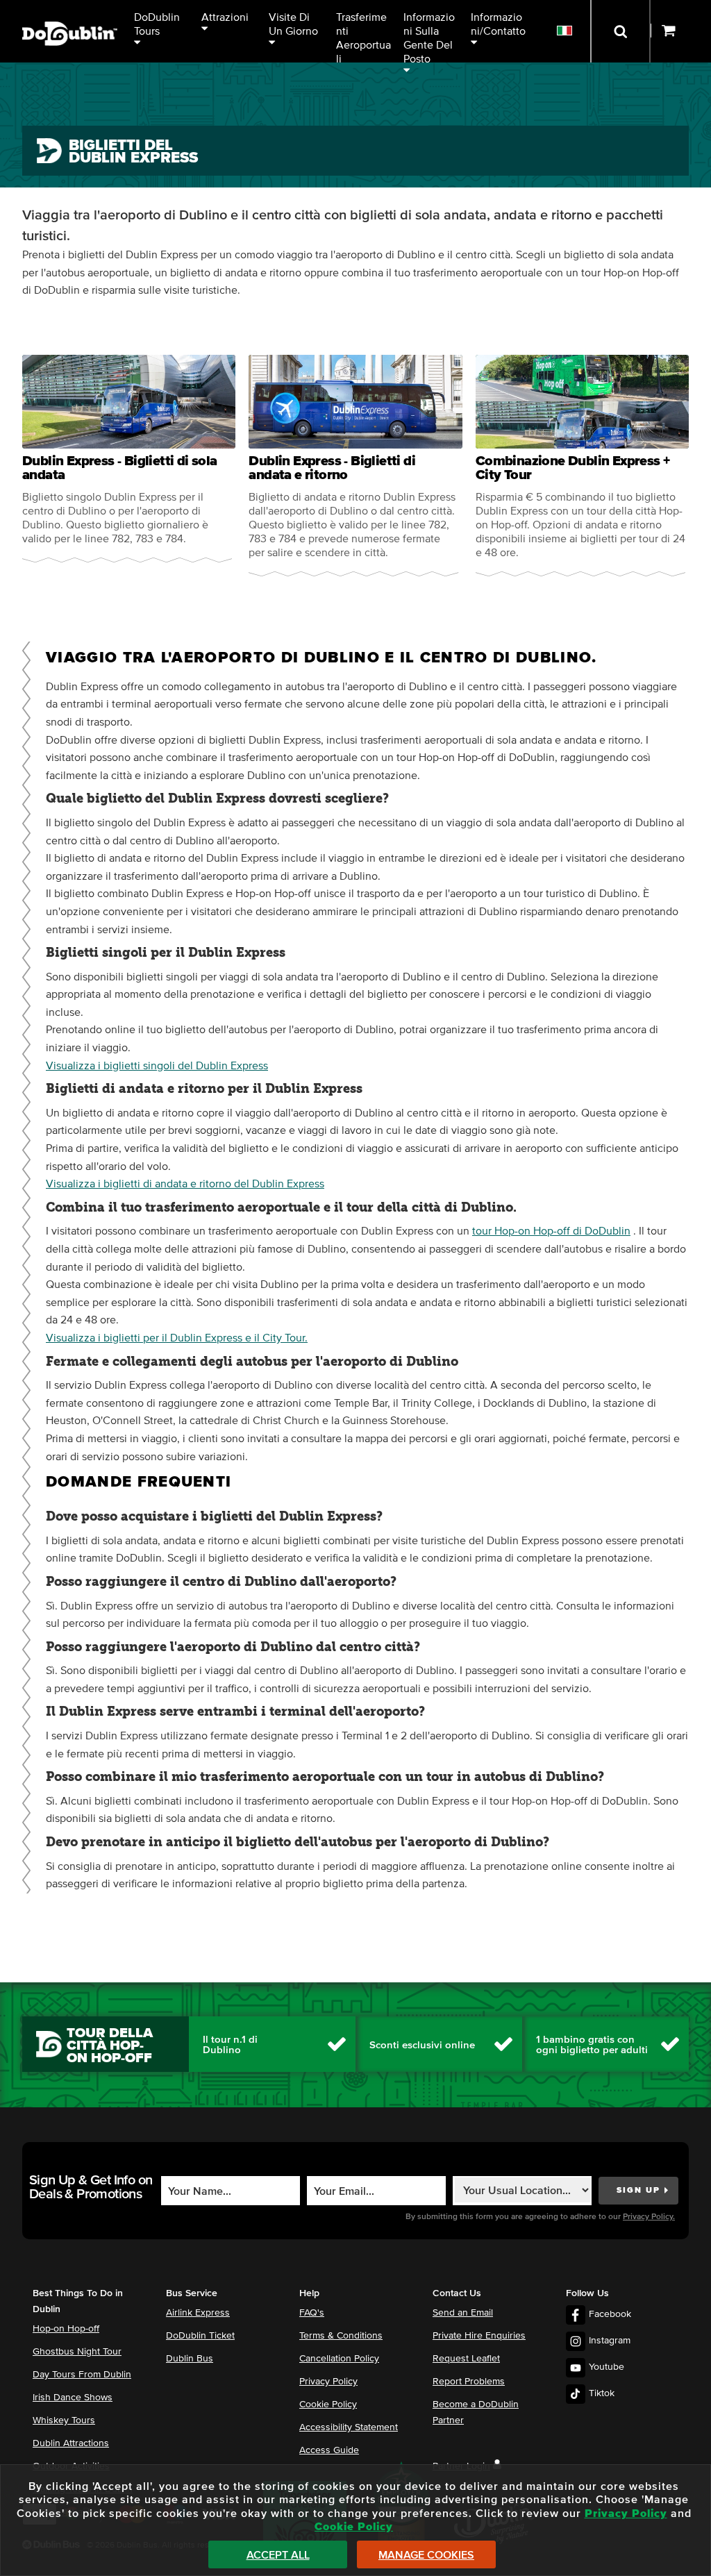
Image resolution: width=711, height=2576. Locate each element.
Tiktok (602, 2393)
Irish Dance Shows (73, 2398)
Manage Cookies (426, 2555)
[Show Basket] (681, 31)
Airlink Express (198, 2313)
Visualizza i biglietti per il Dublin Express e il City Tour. (177, 1338)
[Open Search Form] (620, 31)
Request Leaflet (466, 2359)
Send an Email (463, 2313)
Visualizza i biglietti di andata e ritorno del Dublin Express (185, 1184)
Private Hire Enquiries (479, 2336)
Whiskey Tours (64, 2420)
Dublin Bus (190, 2359)
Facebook (610, 2314)
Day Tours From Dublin (82, 2375)
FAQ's (312, 2313)
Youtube (607, 2367)
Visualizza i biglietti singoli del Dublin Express (157, 1066)
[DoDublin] (70, 12)
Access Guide (329, 2450)
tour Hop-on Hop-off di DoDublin (551, 1231)
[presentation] (129, 459)
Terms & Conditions (341, 2336)
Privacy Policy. (649, 2217)
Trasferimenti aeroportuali (363, 37)
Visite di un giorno (293, 24)
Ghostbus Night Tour (77, 2352)
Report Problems (469, 2382)
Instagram (610, 2341)
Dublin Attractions (71, 2443)
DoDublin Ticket (200, 2336)
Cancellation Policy (339, 2359)
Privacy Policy (328, 2382)
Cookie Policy (328, 2404)
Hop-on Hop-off (66, 2329)
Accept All (278, 2555)
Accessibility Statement (349, 2427)
